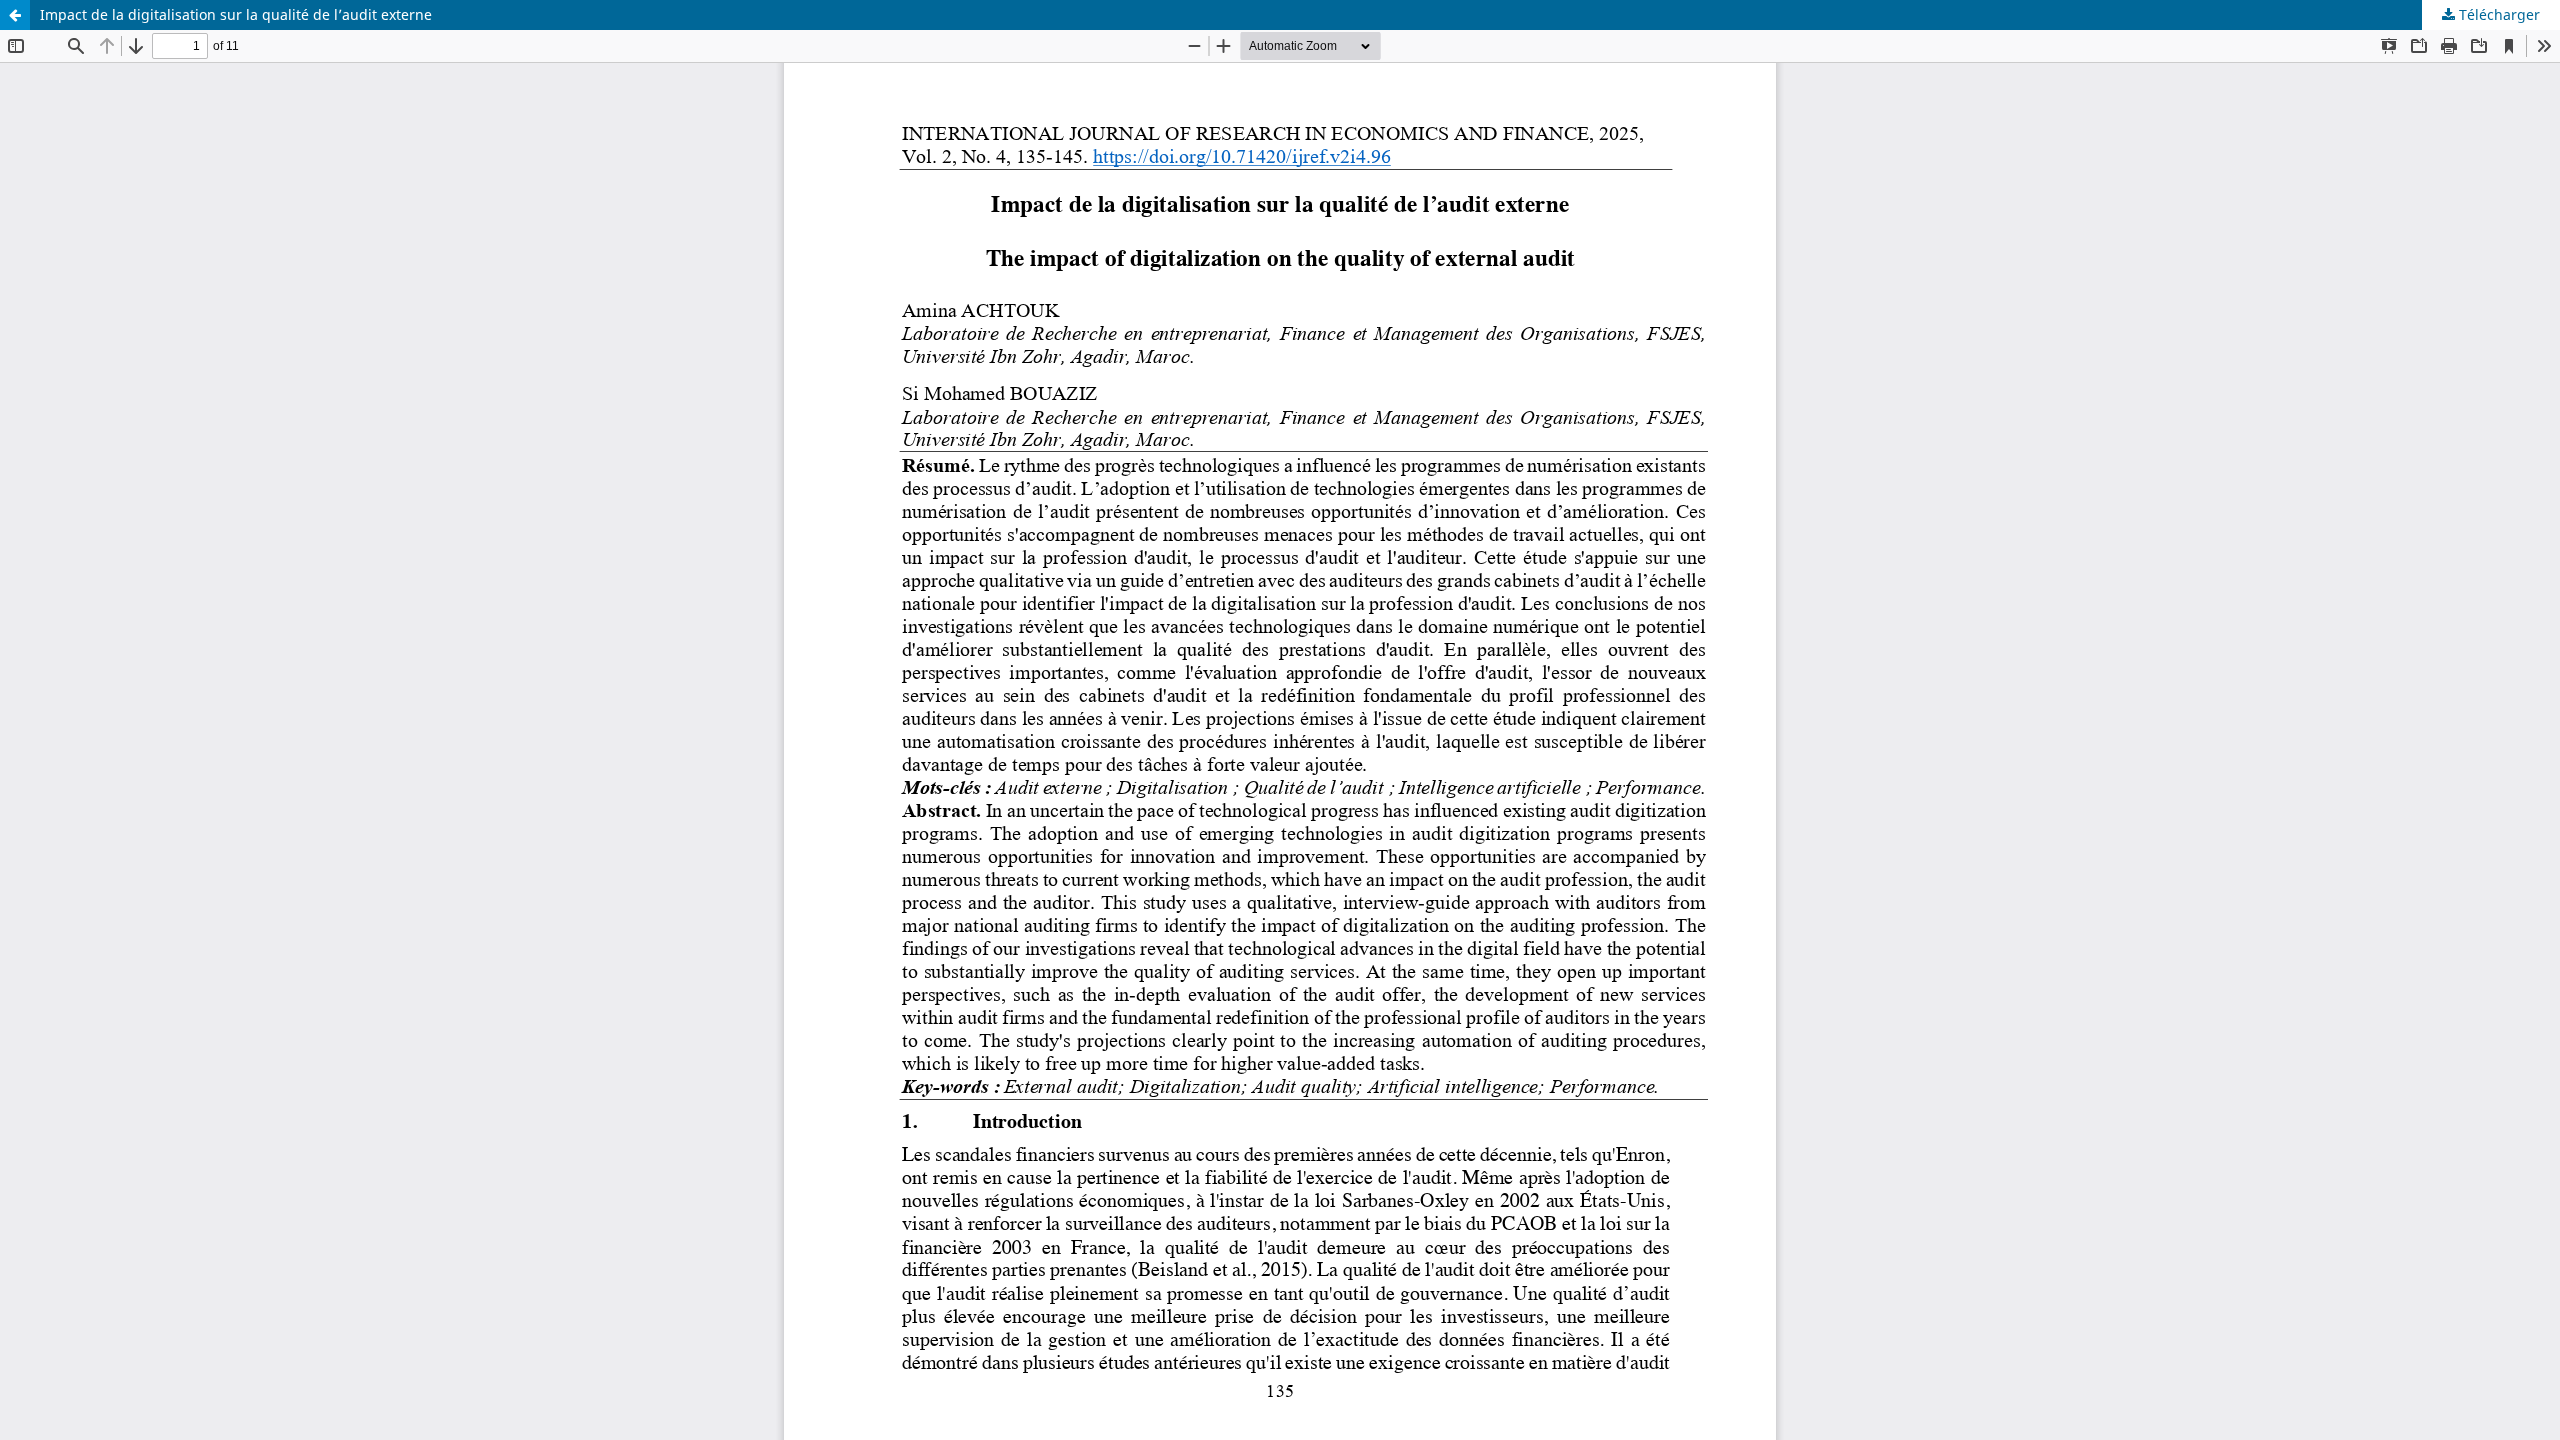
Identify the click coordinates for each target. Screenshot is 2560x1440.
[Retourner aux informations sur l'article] (15, 15)
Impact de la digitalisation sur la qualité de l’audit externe (236, 14)
